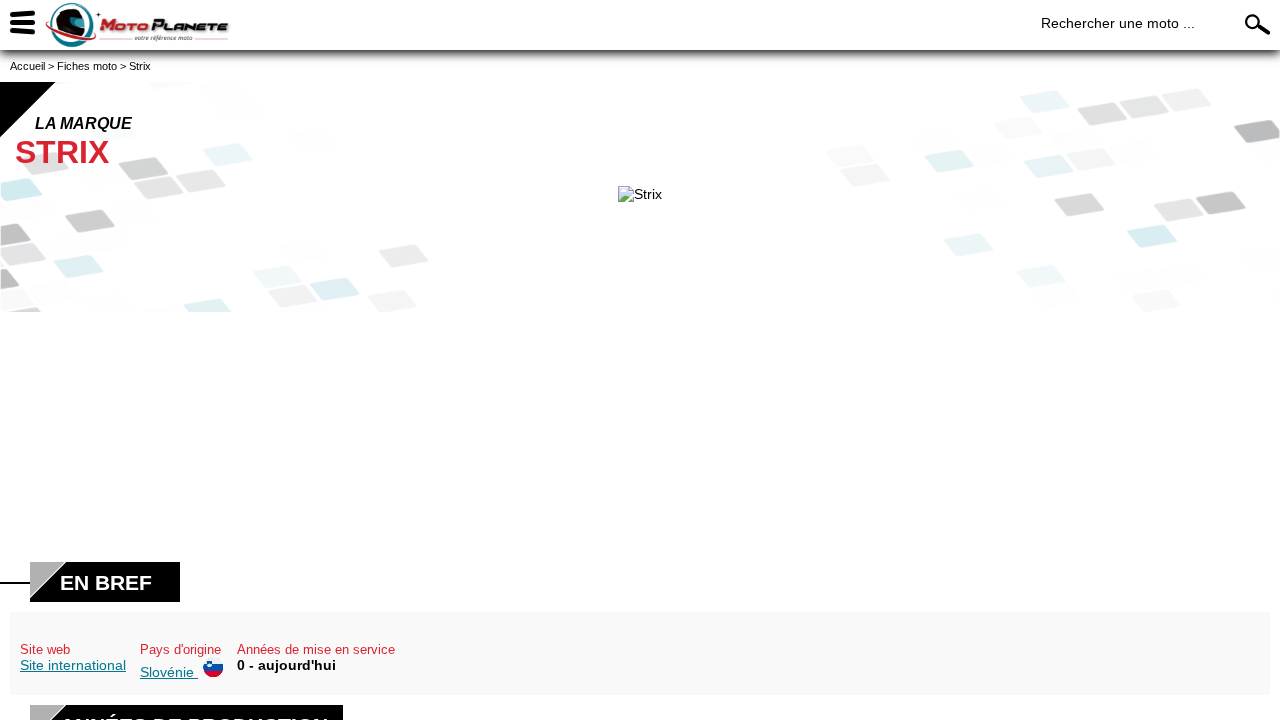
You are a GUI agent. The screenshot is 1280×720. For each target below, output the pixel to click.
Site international (73, 665)
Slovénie (169, 672)
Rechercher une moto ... (1118, 23)
